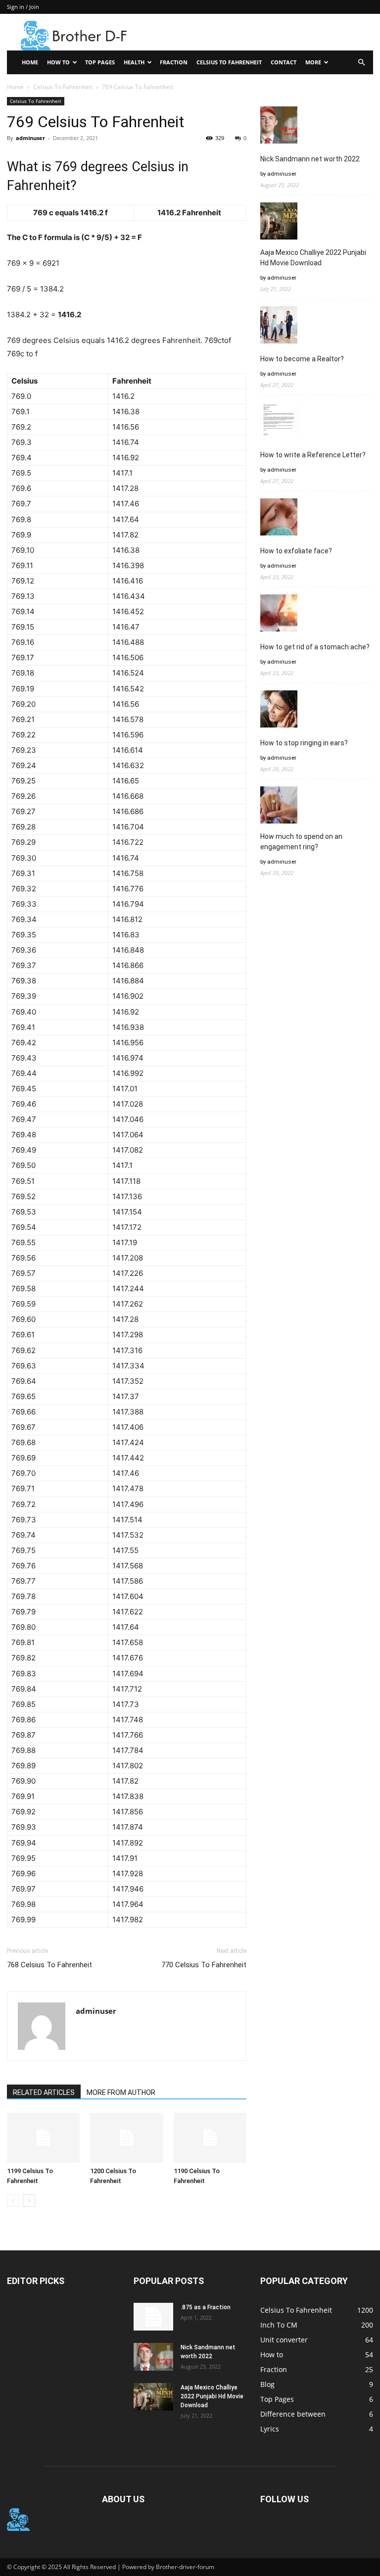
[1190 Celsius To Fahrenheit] (210, 2138)
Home (30, 62)
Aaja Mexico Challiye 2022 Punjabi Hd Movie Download (313, 258)
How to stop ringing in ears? (304, 743)
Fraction (174, 62)
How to (58, 62)
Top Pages (100, 62)
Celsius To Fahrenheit (229, 62)
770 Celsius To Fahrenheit (204, 1965)
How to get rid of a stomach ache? (315, 647)
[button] (361, 63)
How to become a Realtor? (302, 359)
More (313, 62)
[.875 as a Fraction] (153, 2317)
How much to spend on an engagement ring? (301, 842)
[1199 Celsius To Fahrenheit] (43, 2138)
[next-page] (29, 2201)
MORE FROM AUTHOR (121, 2092)
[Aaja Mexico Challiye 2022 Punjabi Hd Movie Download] (153, 2397)
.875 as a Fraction (206, 2307)
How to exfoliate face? (296, 551)
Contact (284, 62)
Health (134, 62)
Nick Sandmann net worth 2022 (310, 159)
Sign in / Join (23, 7)
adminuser (30, 138)
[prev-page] (13, 2201)
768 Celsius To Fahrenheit (49, 1965)
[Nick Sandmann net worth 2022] (153, 2357)
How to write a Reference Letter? (313, 455)
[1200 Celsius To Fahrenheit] (126, 2138)
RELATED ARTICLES (44, 2092)
